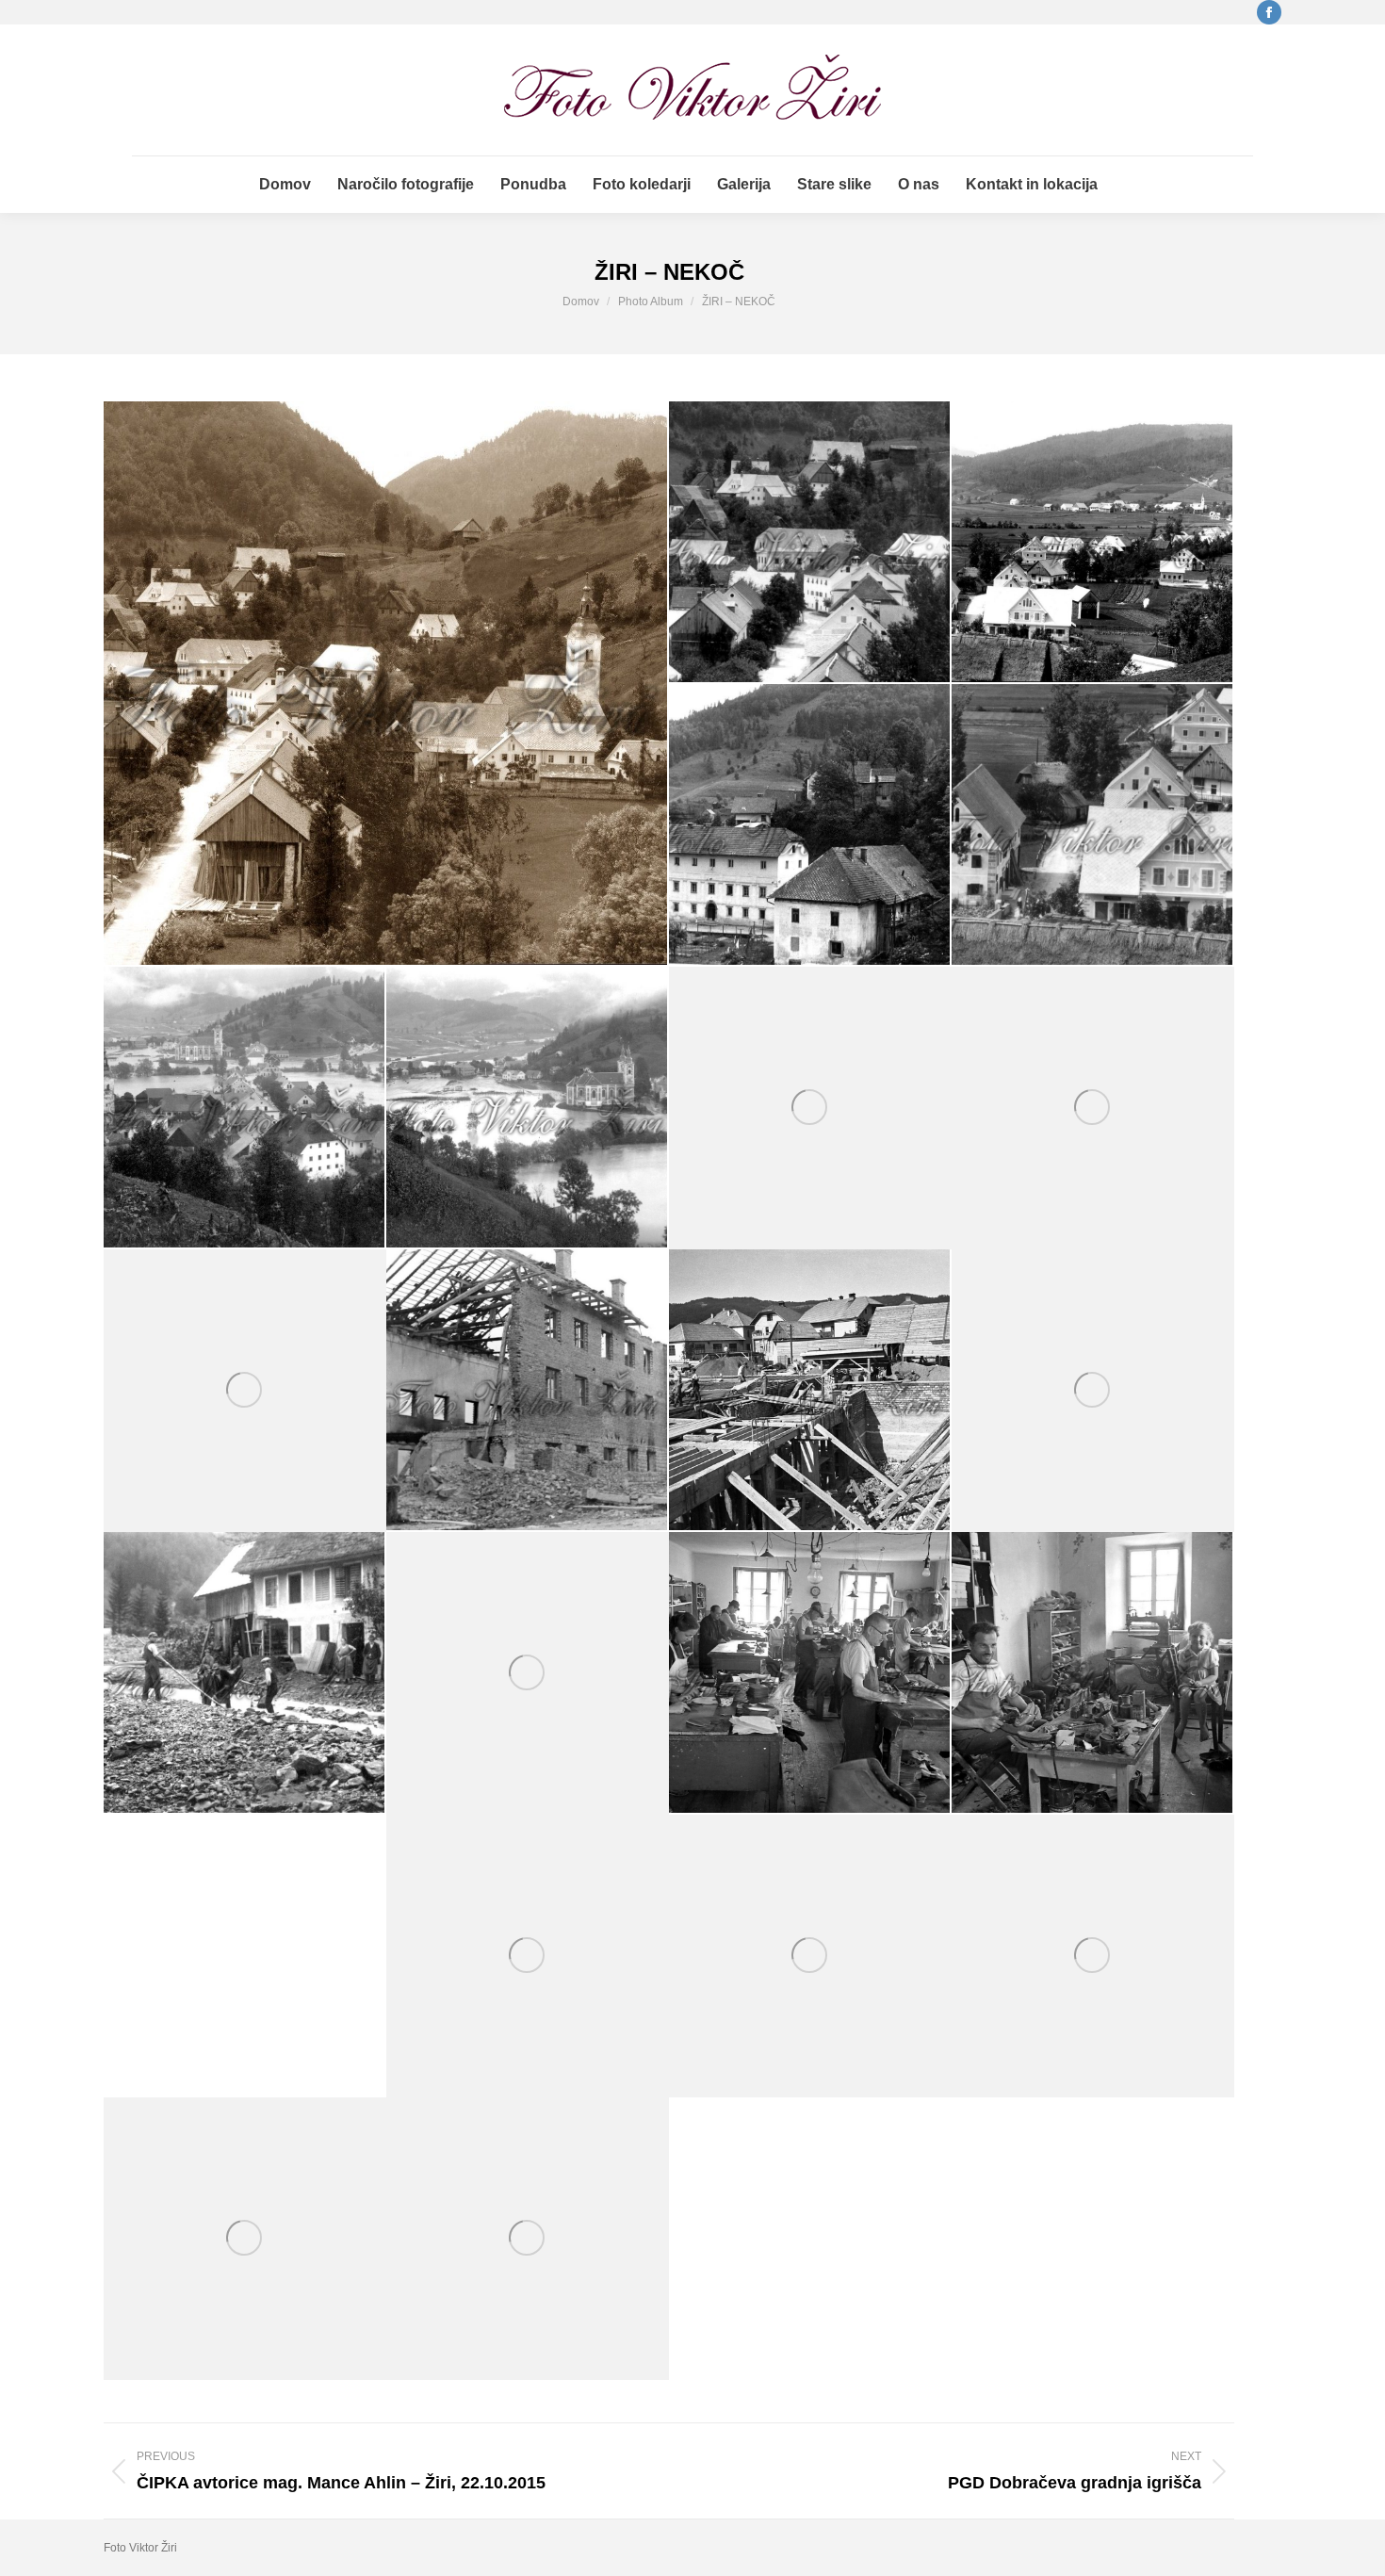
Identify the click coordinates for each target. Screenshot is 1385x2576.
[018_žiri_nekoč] (528, 1956)
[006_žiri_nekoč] (245, 1108)
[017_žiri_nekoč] (1093, 1673)
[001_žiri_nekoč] (386, 683)
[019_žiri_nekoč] (810, 1956)
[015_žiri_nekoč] (528, 1673)
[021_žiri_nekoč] (245, 2239)
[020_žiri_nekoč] (1093, 1956)
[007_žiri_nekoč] (528, 1108)
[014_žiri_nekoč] (245, 1673)
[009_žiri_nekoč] (1093, 1108)
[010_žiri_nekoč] (245, 1391)
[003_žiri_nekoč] (1093, 543)
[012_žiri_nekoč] (810, 1391)
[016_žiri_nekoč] (810, 1673)
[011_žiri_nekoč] (528, 1391)
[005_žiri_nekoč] (1093, 825)
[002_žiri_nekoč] (810, 543)
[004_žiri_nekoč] (810, 825)
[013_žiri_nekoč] (1093, 1391)
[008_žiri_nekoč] (810, 1108)
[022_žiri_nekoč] (528, 2239)
